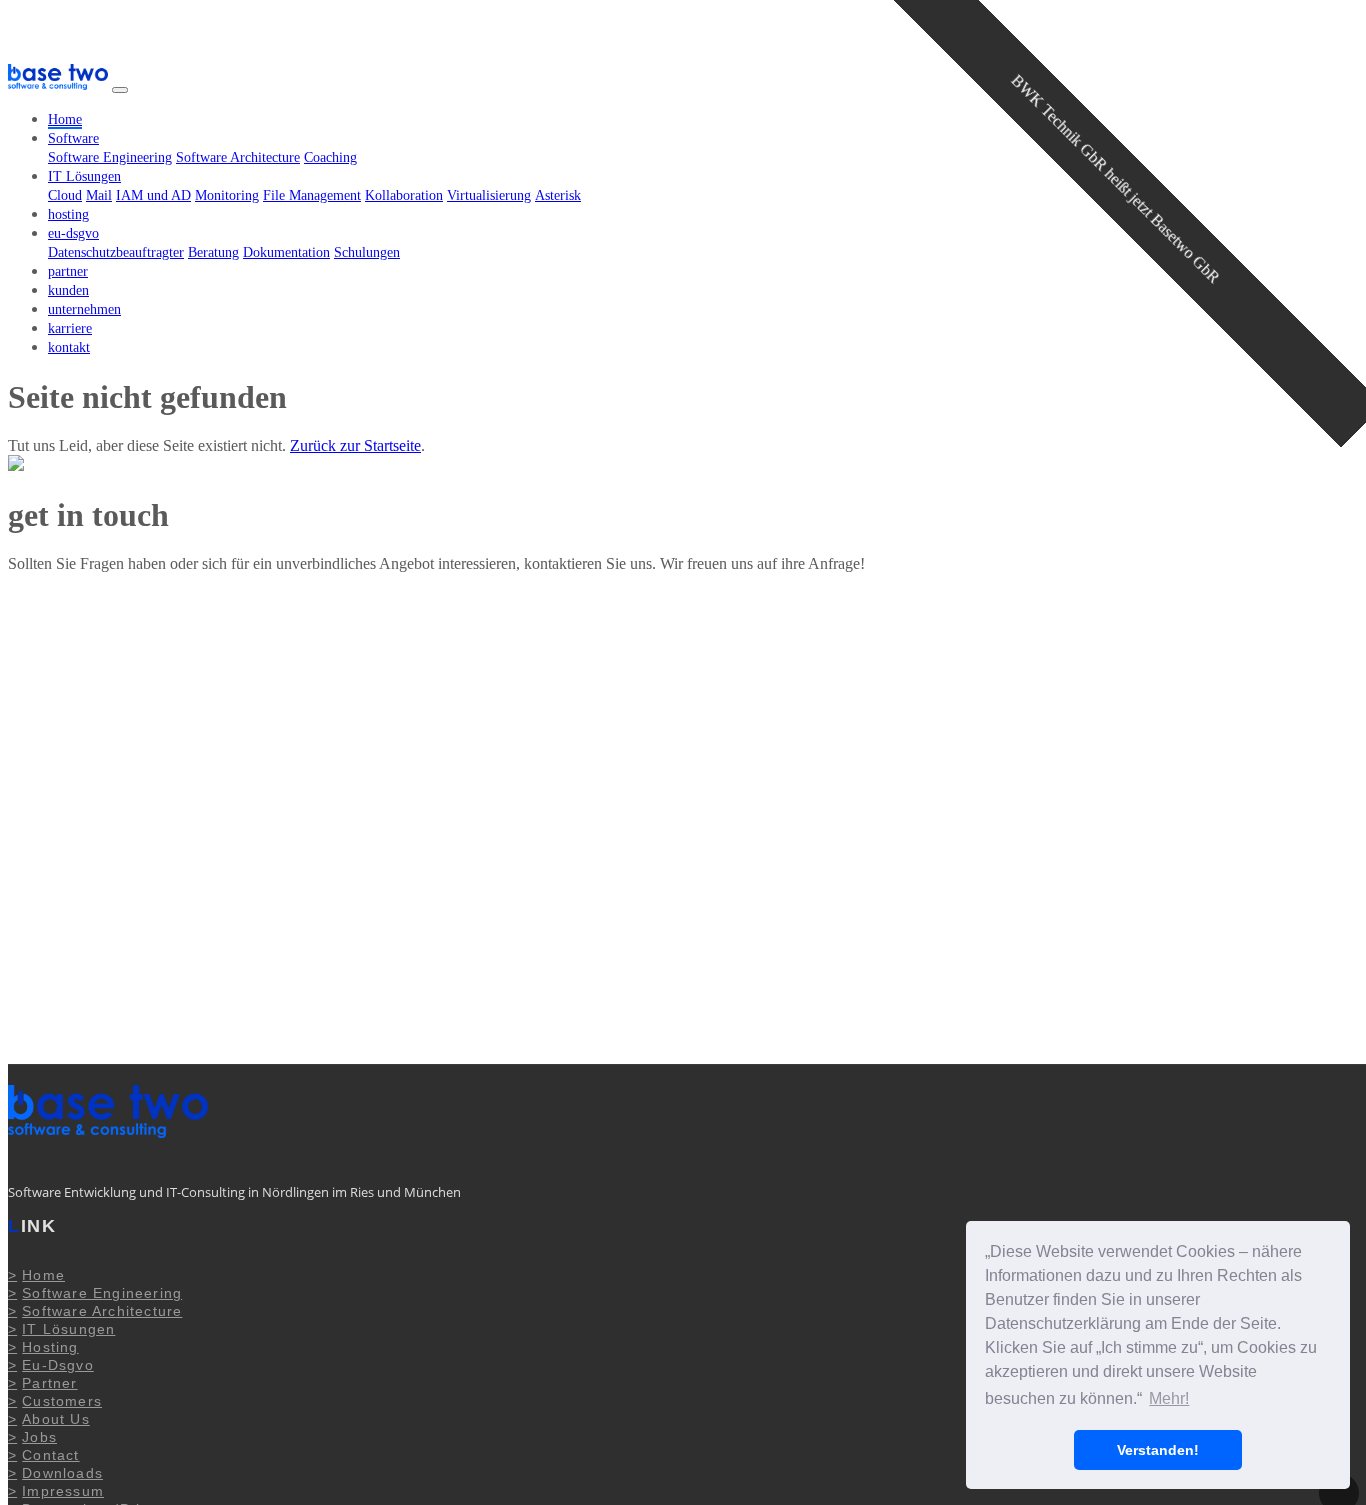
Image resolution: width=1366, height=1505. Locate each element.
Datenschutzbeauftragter (116, 252)
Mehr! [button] (1169, 1398)
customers (62, 1401)
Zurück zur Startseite (355, 445)
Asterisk (558, 195)
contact (50, 1455)
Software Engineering (110, 157)
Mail (99, 195)
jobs (39, 1437)
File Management (312, 195)
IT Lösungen (68, 1329)
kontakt (69, 347)
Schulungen (367, 252)
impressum (63, 1491)
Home (65, 119)
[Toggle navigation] (120, 90)
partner (68, 271)
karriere (70, 328)
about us (56, 1419)
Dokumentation (286, 252)
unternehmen (84, 309)
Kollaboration (404, 195)
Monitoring (227, 195)
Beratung (213, 252)
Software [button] (73, 138)
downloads (62, 1473)
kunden (68, 290)
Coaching (330, 157)
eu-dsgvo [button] (73, 233)
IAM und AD (153, 195)
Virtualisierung (489, 195)
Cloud (65, 195)
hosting (68, 214)
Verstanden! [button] (1158, 1450)
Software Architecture (238, 157)
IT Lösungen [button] (84, 176)
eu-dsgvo (58, 1365)
